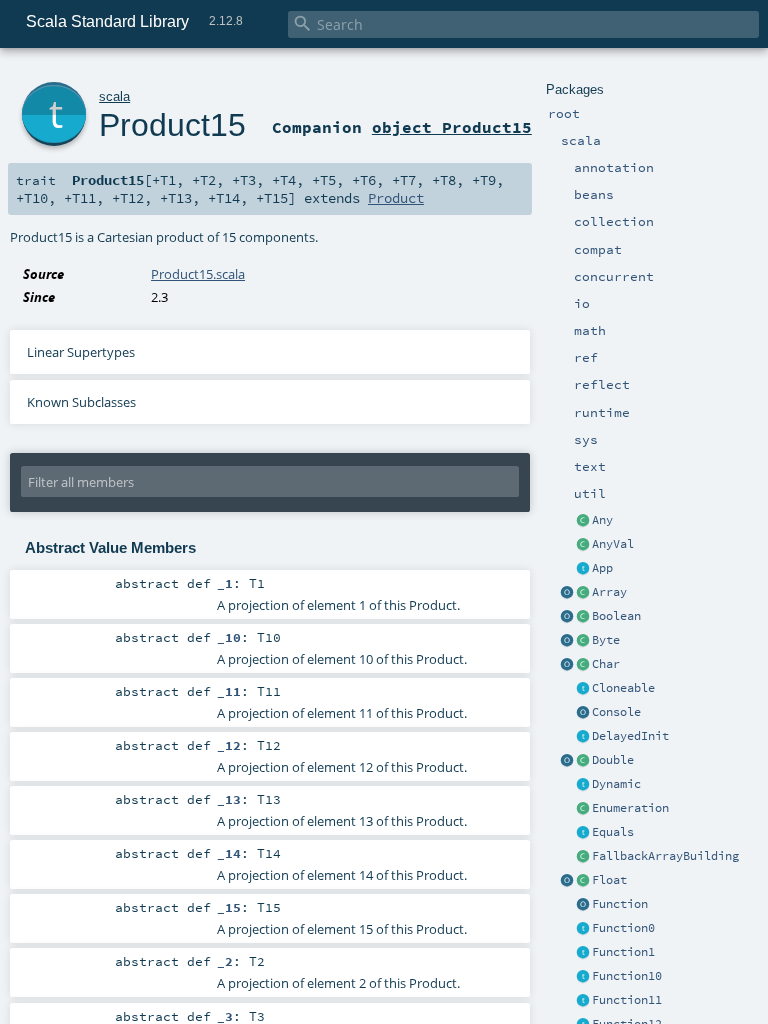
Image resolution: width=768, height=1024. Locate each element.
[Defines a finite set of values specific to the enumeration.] (583, 809)
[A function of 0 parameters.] (583, 929)
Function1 (623, 952)
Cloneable (623, 688)
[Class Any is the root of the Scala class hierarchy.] (583, 521)
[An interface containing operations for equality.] (583, 833)
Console (616, 712)
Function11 (627, 1000)
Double (613, 760)
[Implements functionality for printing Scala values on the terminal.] (583, 713)
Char (606, 664)
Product (396, 198)
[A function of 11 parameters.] (583, 1001)
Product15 (172, 125)
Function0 (623, 928)
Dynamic (616, 784)
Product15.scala (198, 274)
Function (620, 904)
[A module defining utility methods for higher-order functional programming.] (583, 905)
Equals (613, 832)
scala (114, 96)
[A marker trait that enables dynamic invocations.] (583, 785)
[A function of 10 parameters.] (583, 977)
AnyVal (613, 544)
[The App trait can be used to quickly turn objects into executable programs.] (583, 569)
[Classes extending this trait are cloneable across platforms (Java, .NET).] (583, 689)
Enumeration (630, 808)
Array (609, 592)
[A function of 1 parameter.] (583, 953)
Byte (606, 640)
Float (609, 880)
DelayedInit (630, 736)
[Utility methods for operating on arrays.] (567, 593)
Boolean (616, 616)
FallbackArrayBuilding (665, 856)
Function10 (627, 976)
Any (602, 520)
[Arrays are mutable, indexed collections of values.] (583, 593)
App (602, 568)
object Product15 (452, 127)
